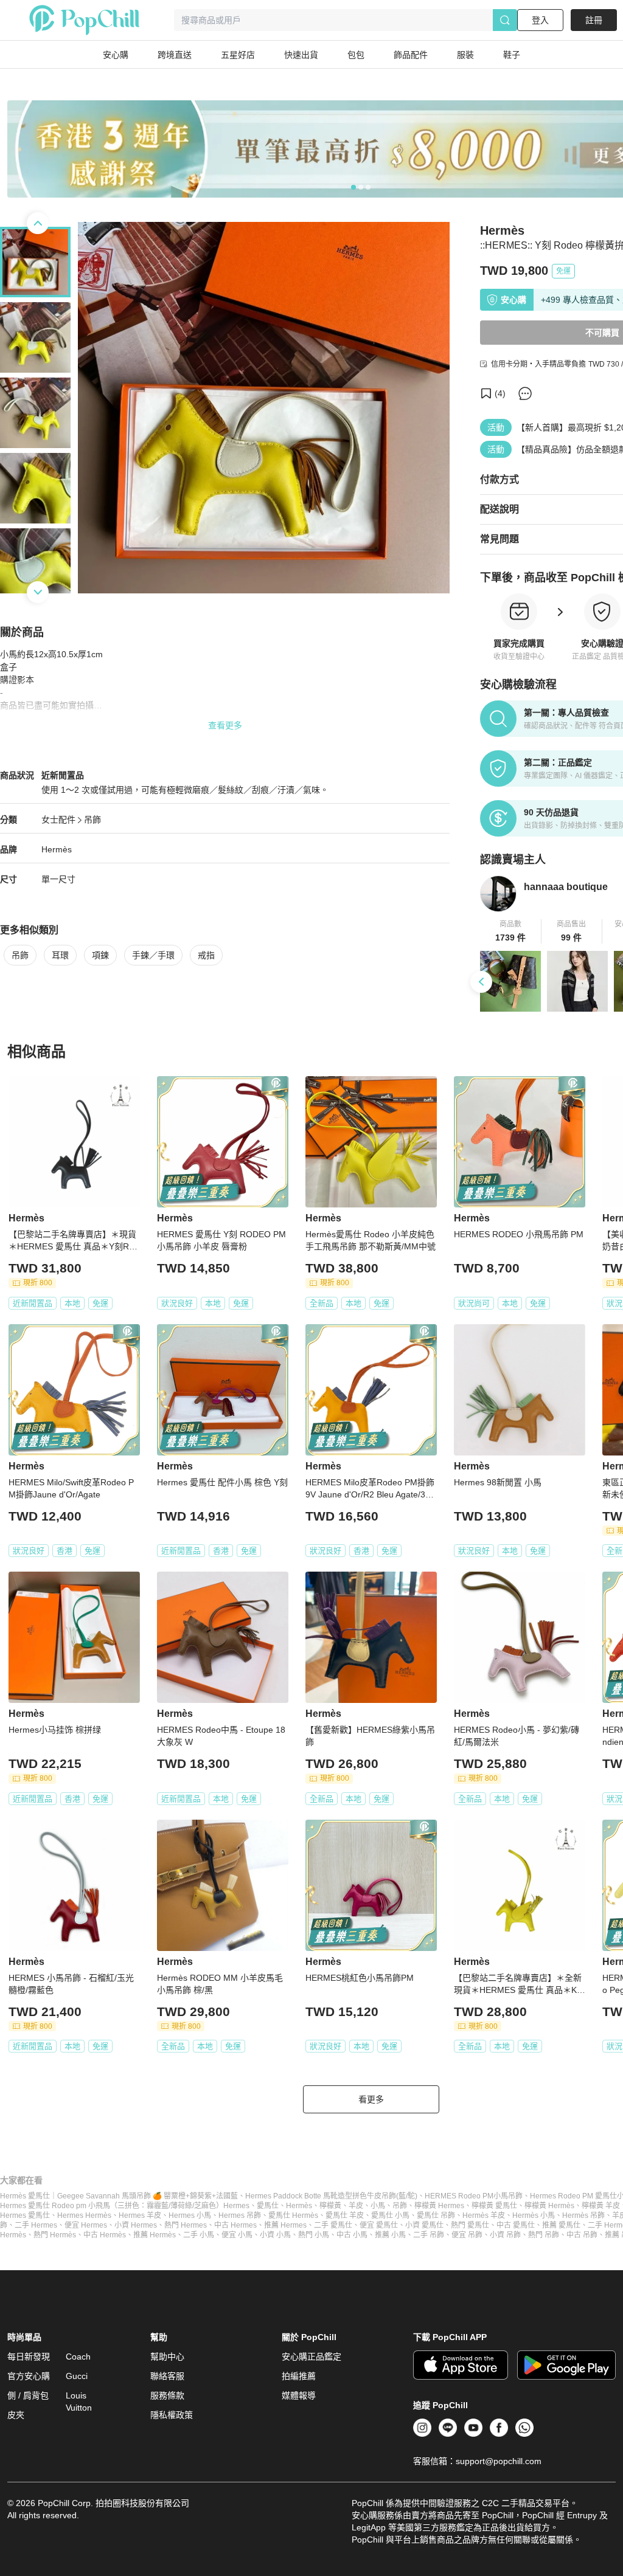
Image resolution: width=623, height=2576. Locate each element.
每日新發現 (29, 2357)
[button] (511, 931)
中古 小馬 (352, 2235)
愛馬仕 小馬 (390, 2215)
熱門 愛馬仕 (470, 2225)
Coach (78, 2357)
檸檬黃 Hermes (439, 2206)
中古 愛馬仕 (516, 2225)
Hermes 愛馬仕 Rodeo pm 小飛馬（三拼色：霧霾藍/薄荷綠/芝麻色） (112, 2206)
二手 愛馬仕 (333, 2225)
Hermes (236, 2206)
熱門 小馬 (314, 2235)
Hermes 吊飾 (240, 2215)
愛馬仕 (268, 2206)
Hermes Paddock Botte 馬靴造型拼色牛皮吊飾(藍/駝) (331, 2196)
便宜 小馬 (237, 2235)
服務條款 (167, 2395)
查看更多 (225, 725)
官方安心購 (29, 2376)
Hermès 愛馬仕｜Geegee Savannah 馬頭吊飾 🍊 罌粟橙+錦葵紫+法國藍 (119, 2196)
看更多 (371, 2099)
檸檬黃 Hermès (549, 2206)
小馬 (378, 2206)
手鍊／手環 (153, 955)
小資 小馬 (275, 2235)
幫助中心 (167, 2357)
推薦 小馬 (390, 2235)
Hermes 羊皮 (140, 2215)
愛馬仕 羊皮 (345, 2215)
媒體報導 (299, 2395)
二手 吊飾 (429, 2235)
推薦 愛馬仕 (561, 2225)
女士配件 (58, 820)
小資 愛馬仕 (424, 2225)
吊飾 (92, 820)
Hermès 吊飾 (583, 2215)
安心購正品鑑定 (311, 2357)
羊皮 (356, 2206)
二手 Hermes (36, 2225)
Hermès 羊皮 (484, 2215)
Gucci (77, 2376)
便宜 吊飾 (467, 2235)
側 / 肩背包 (28, 2395)
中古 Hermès (105, 2235)
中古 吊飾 (582, 2235)
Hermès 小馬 (534, 2215)
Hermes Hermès (84, 2215)
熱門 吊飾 (544, 2235)
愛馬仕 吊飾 (436, 2215)
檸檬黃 (330, 2206)
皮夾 (16, 2415)
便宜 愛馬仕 (379, 2225)
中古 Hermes (235, 2225)
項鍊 (100, 955)
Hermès (57, 849)
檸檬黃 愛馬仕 (494, 2206)
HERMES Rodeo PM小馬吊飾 (474, 2196)
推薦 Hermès (155, 2235)
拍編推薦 (299, 2376)
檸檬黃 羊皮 (601, 2206)
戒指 (206, 955)
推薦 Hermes (285, 2225)
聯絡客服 (167, 2376)
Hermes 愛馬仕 (25, 2215)
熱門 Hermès (55, 2235)
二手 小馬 (199, 2235)
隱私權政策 (172, 2415)
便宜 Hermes (86, 2225)
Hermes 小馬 (190, 2215)
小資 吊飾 (505, 2235)
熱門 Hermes (186, 2225)
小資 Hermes (136, 2225)
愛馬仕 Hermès (293, 2215)
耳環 (60, 955)
